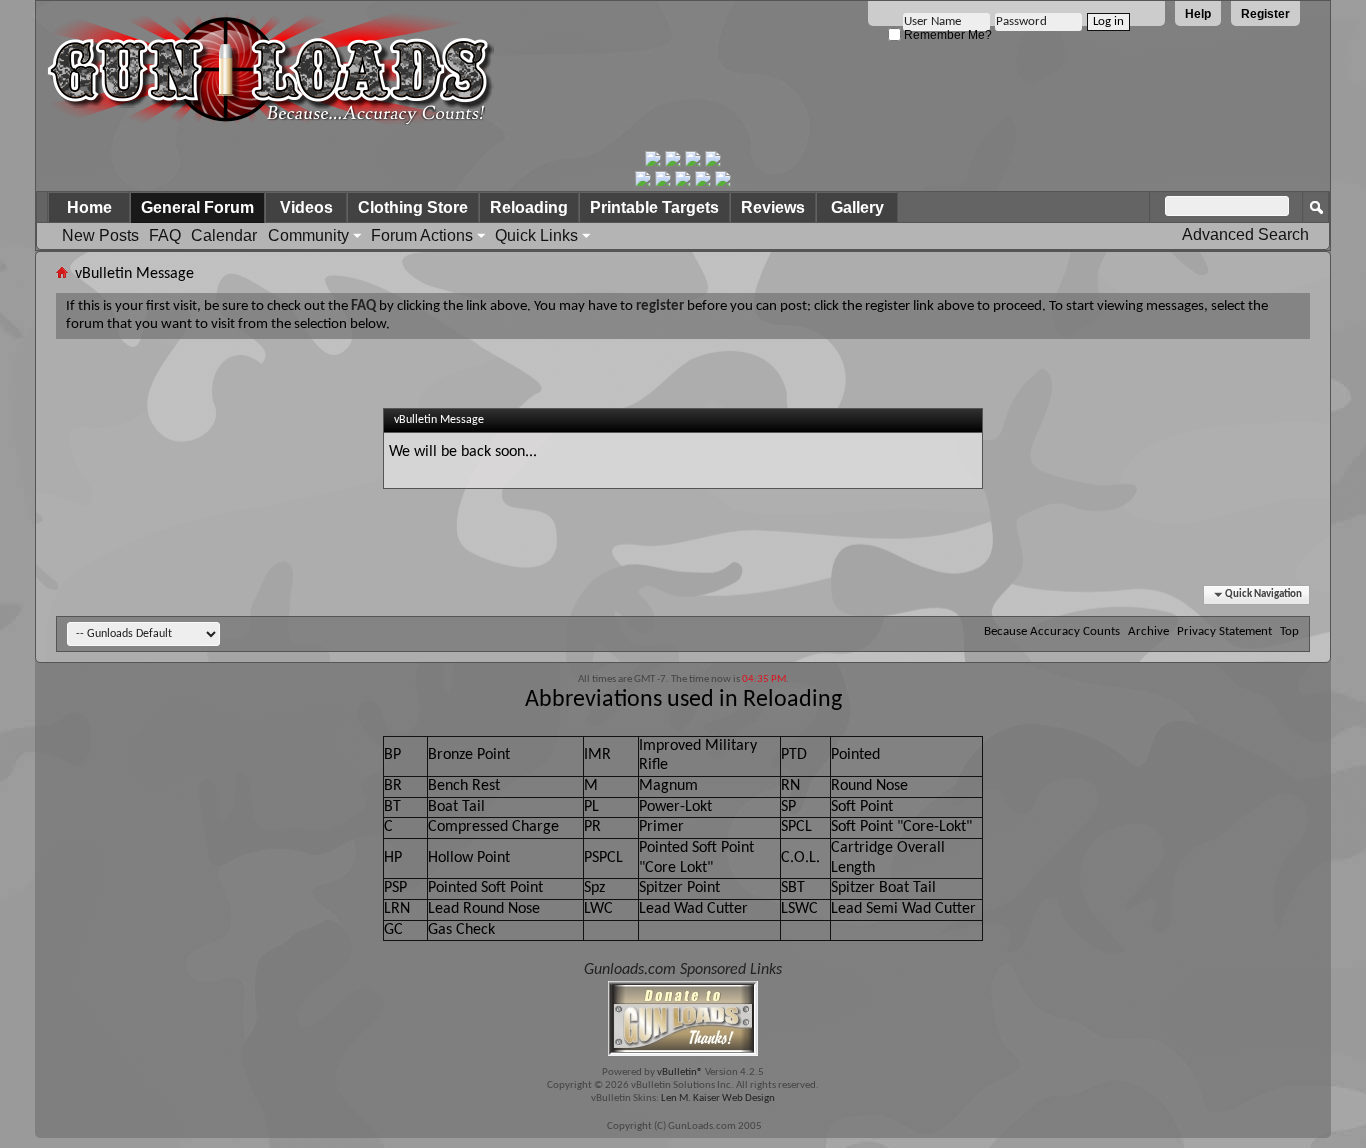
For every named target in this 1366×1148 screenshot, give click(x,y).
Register (1265, 14)
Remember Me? (946, 35)
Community (308, 235)
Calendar (224, 235)
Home (89, 207)
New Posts (100, 235)
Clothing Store (413, 207)
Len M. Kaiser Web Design (718, 1098)
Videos (306, 207)
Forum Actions (422, 235)
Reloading (529, 207)
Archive (1148, 631)
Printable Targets (654, 207)
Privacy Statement (1224, 631)
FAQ (165, 235)
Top (1289, 631)
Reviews (773, 207)
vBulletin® (680, 1072)
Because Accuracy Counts (1052, 631)
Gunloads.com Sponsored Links (683, 970)
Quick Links (536, 235)
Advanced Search (1245, 234)
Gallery (857, 207)
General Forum (197, 207)
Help (1198, 14)
